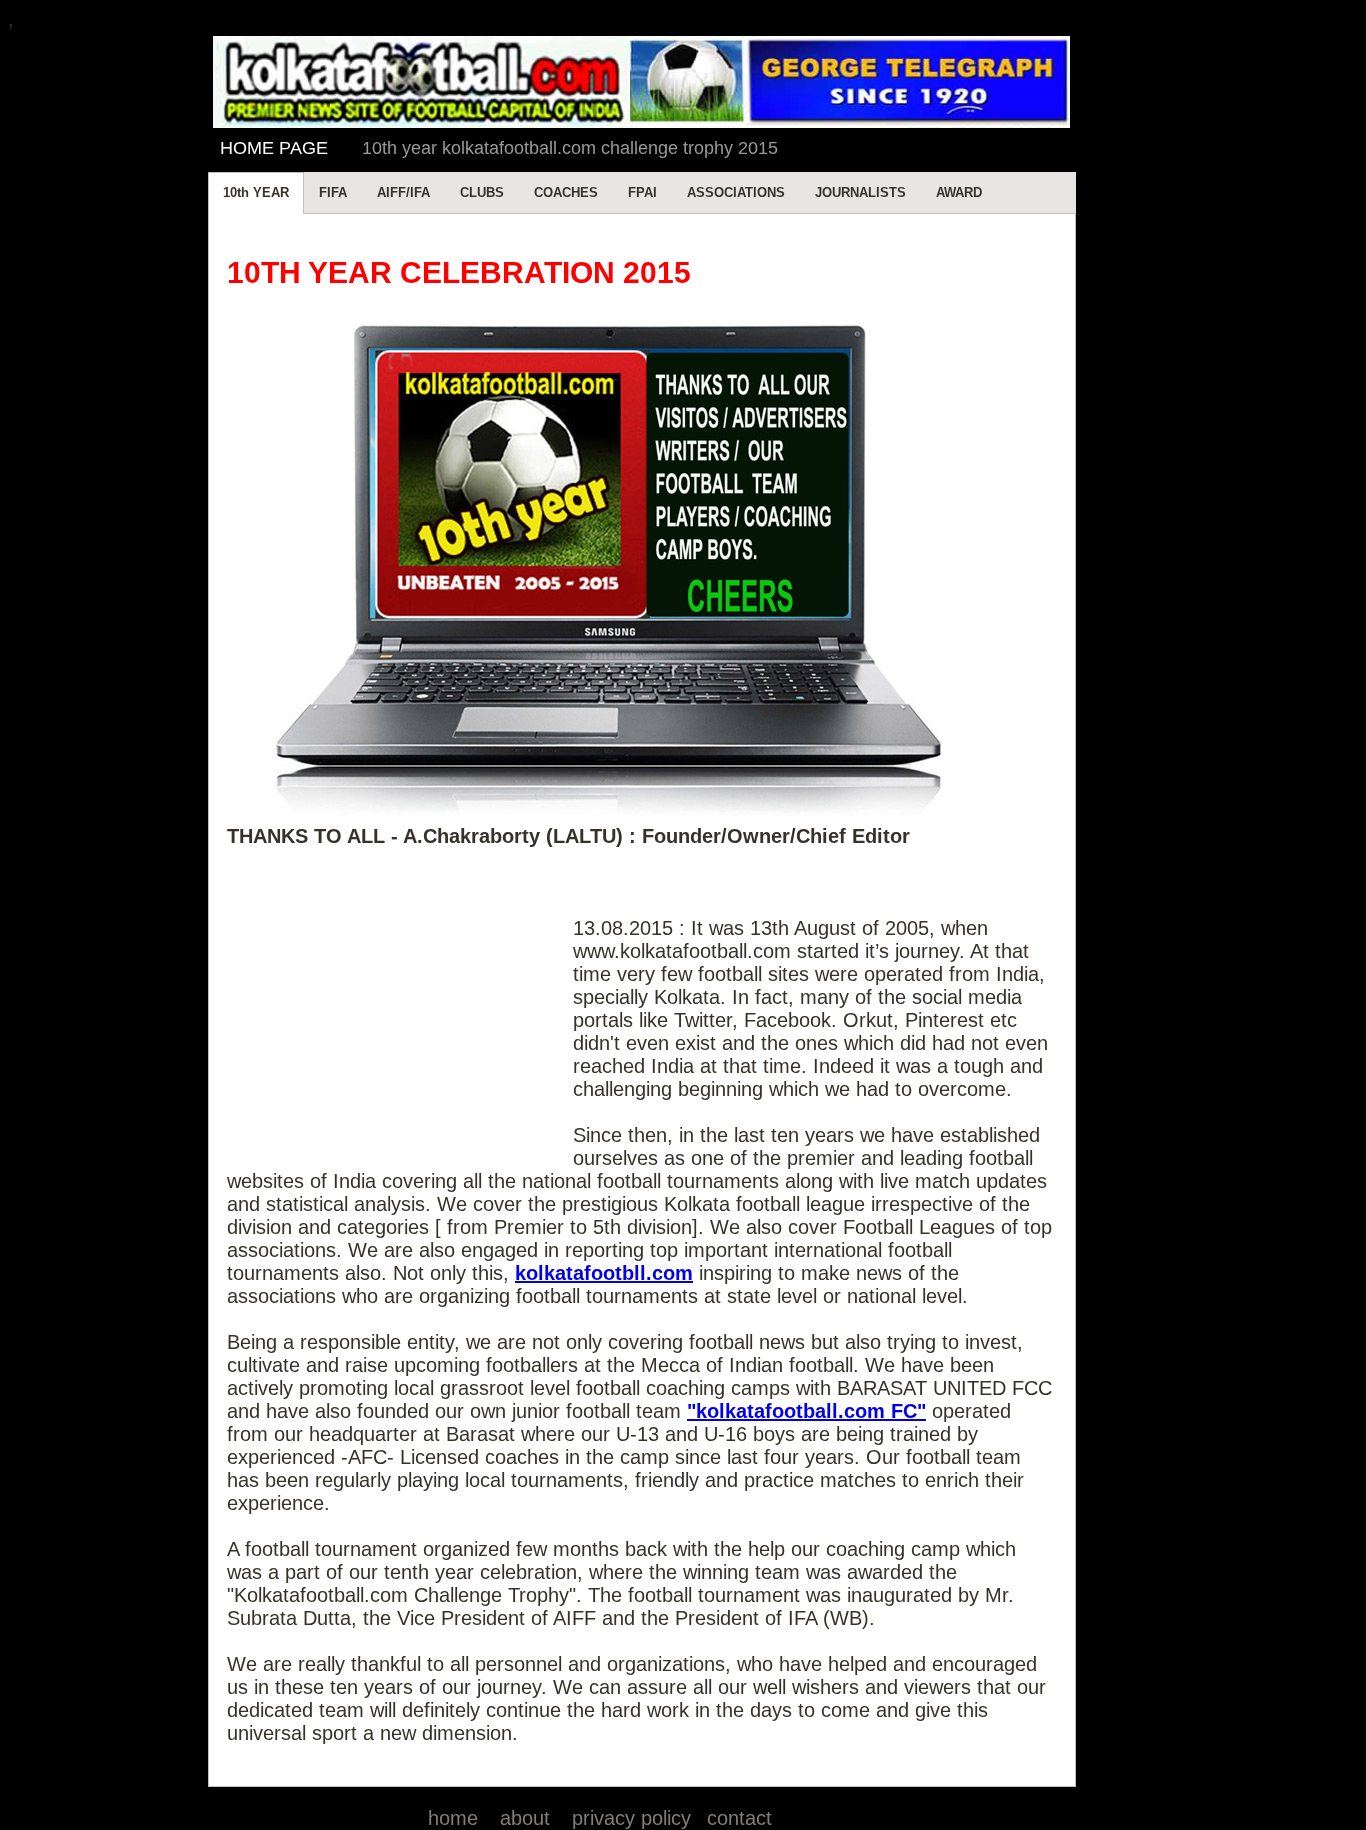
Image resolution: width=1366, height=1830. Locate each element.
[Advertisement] (400, 1016)
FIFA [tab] (333, 192)
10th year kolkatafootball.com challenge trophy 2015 (570, 148)
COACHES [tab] (566, 192)
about (525, 1818)
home (453, 1818)
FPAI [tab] (642, 192)
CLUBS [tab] (482, 192)
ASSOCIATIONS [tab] (736, 192)
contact (739, 1818)
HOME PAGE (274, 148)
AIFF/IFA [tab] (403, 192)
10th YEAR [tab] (256, 192)
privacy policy (631, 1818)
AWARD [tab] (959, 192)
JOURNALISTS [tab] (860, 192)
